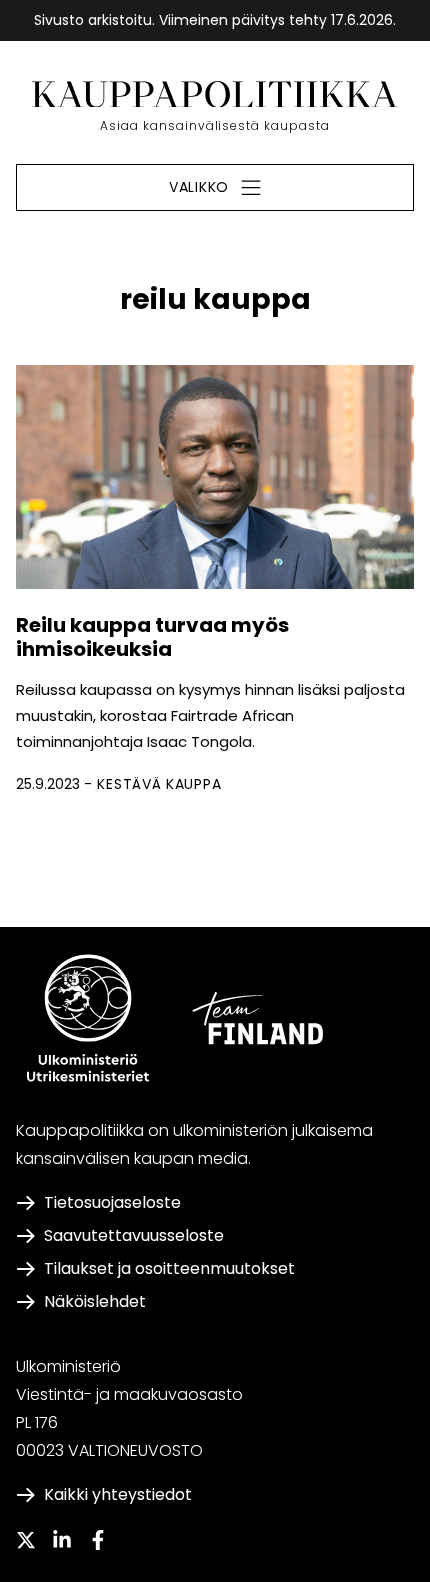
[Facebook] (98, 1540)
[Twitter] (26, 1540)
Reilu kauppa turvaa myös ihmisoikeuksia (152, 637)
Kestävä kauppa (159, 784)
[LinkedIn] (62, 1540)
